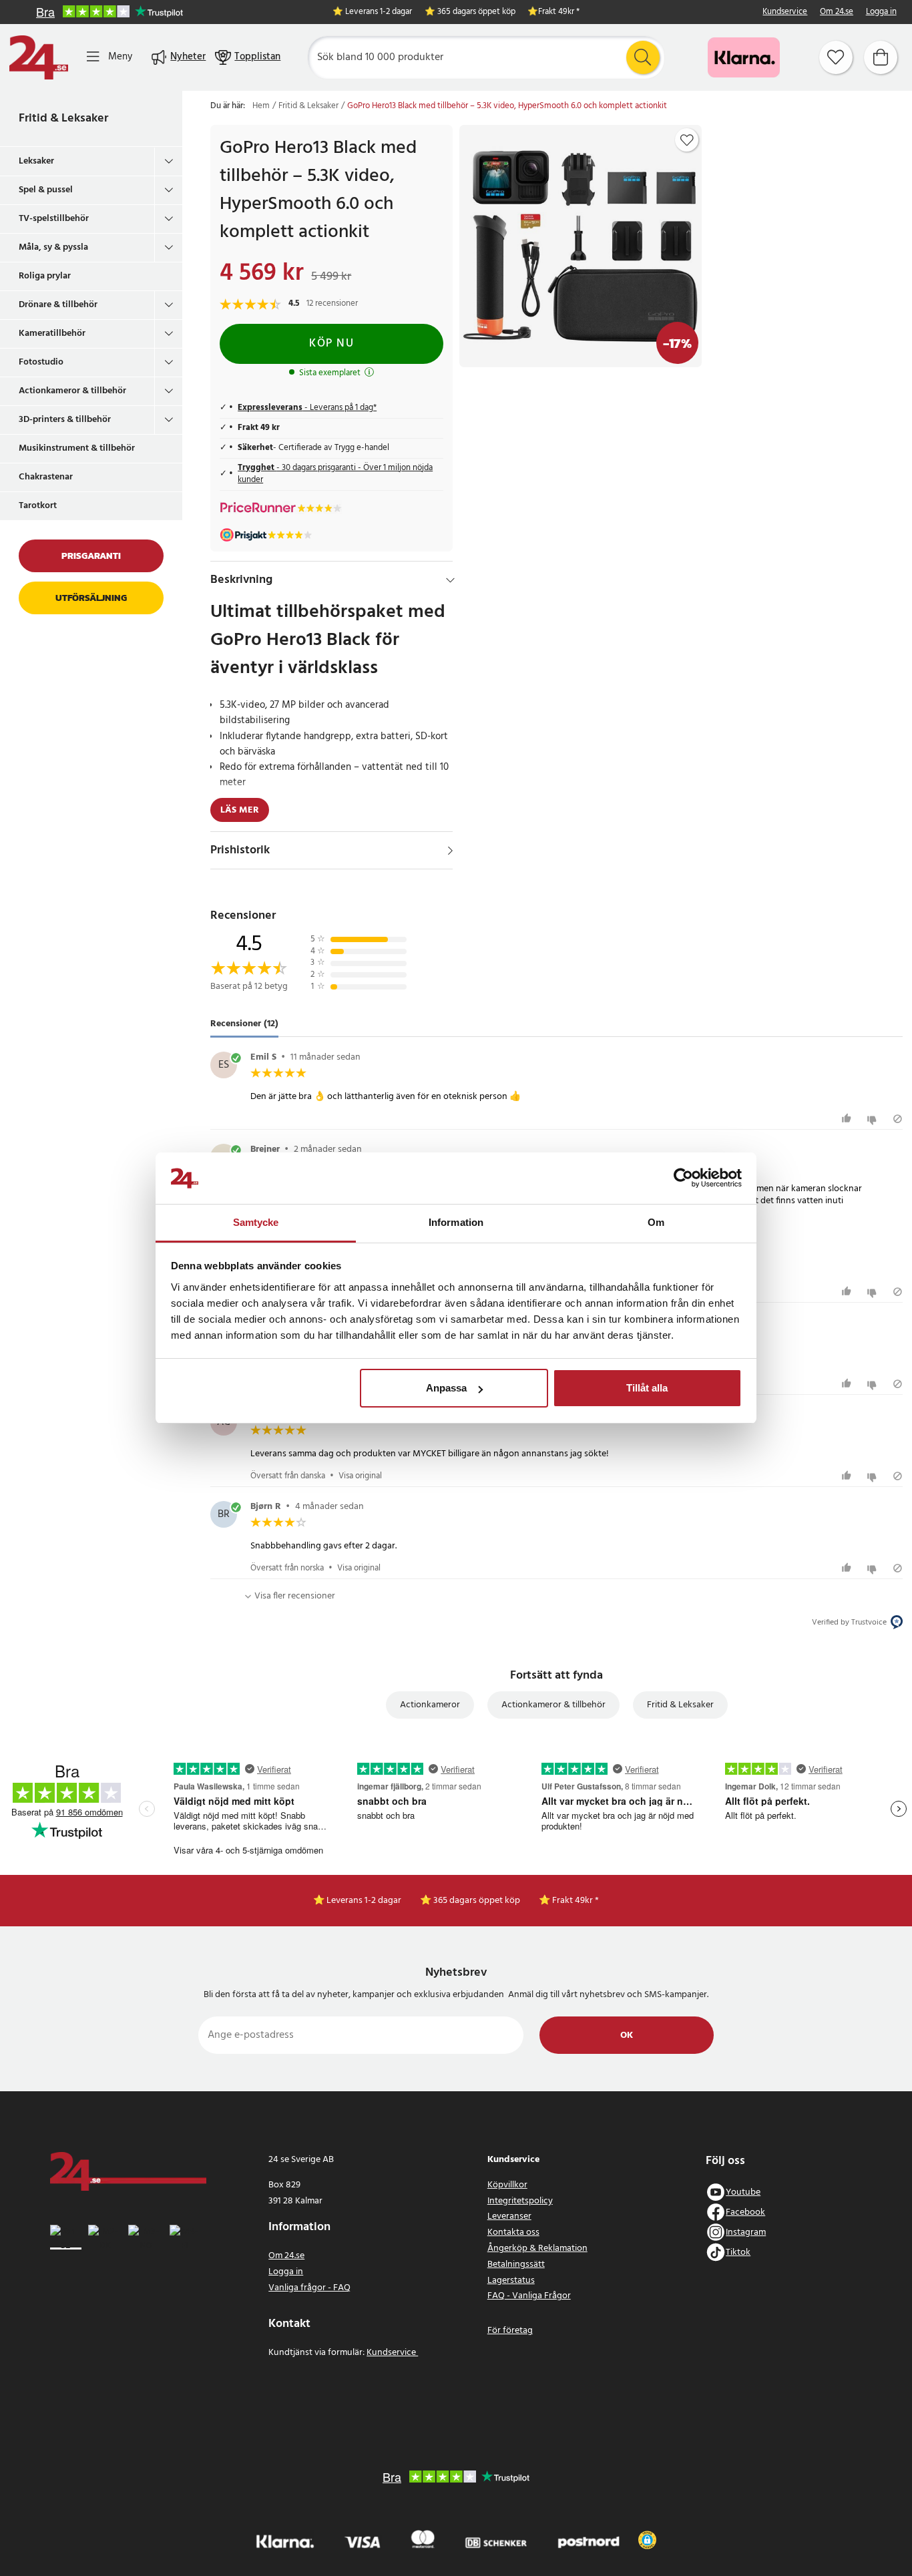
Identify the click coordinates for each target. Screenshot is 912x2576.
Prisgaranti (91, 556)
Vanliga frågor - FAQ (309, 2288)
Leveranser (509, 2216)
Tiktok (738, 2252)
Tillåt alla (647, 1388)
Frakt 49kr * (559, 12)
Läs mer (240, 810)
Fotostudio (41, 362)
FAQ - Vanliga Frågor (529, 2296)
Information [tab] (456, 1222)
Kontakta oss (513, 2232)
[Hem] (39, 57)
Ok (627, 2035)
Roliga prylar (45, 276)
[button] (647, 2540)
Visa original (360, 1476)
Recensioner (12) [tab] (244, 1024)
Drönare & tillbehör (58, 305)
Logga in (881, 12)
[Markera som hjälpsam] (848, 1119)
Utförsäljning (91, 598)
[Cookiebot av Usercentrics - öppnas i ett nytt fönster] (683, 1178)
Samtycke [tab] (256, 1222)
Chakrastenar (46, 477)
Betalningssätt (516, 2265)
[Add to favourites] (687, 140)
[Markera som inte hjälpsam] (874, 1119)
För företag (510, 2331)
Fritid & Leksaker (63, 119)
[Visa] (450, 851)
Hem (261, 106)
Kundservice (785, 12)
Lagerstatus (511, 2281)
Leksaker (36, 161)
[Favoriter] (836, 57)
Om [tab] (656, 1222)
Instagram (746, 2232)
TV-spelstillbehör (54, 219)
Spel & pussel (46, 190)
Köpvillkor (507, 2185)
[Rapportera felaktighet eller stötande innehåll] (898, 1119)
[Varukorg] (881, 57)
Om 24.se (837, 12)
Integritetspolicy (520, 2201)
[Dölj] (450, 580)
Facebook (745, 2212)
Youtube (743, 2192)
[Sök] (643, 57)
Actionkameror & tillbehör (72, 391)
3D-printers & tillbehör (65, 420)
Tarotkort (38, 506)
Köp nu (331, 344)
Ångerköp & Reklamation (537, 2248)
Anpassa (446, 1388)
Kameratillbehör (52, 334)
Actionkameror (430, 1705)
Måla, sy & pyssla (53, 247)
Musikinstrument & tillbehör (77, 448)
